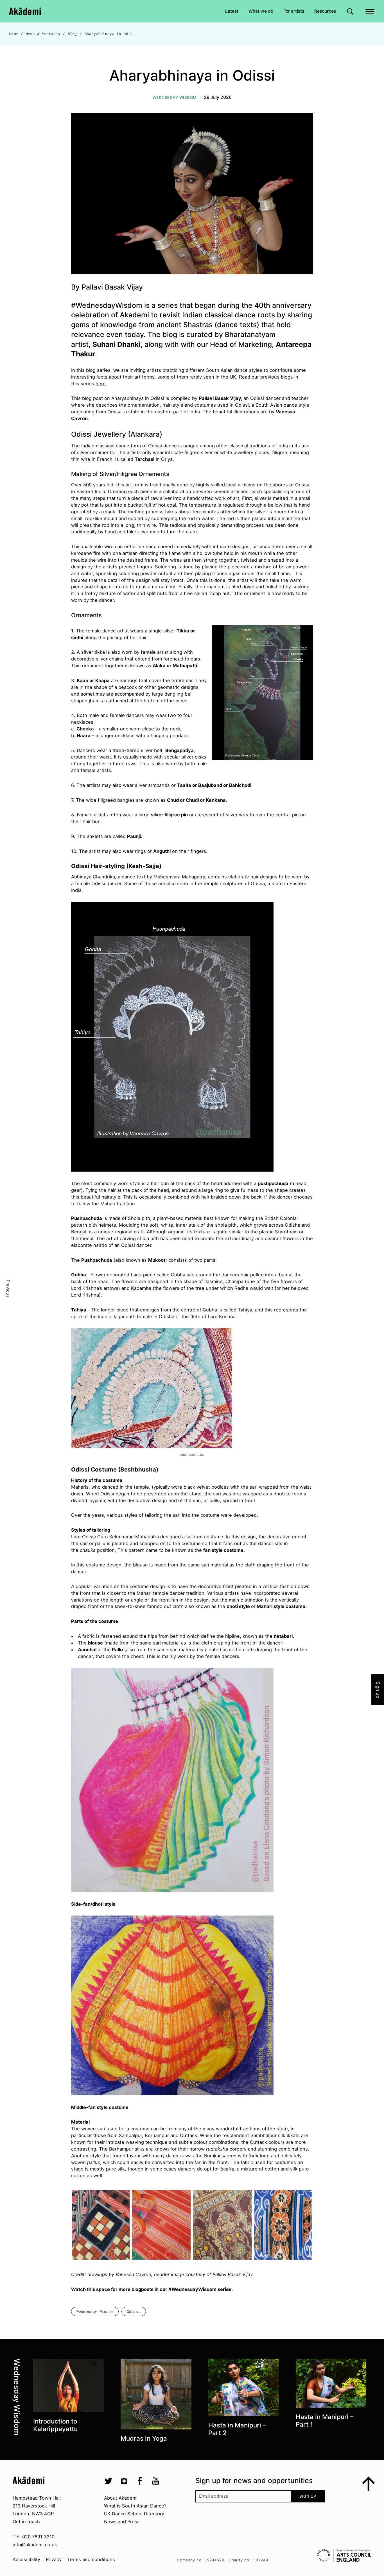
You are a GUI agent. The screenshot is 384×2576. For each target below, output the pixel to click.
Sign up (308, 2496)
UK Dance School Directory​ (134, 2514)
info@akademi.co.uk (35, 2545)
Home (14, 34)
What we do (261, 11)
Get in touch (26, 2522)
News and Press (122, 2522)
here (101, 384)
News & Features (43, 34)
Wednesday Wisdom (175, 97)
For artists (294, 11)
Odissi (134, 2311)
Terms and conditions (91, 2559)
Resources (325, 11)
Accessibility (26, 2559)
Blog (72, 34)
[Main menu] (370, 11)
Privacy (54, 2559)
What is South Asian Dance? (135, 2506)
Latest (232, 11)
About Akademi (121, 2498)
